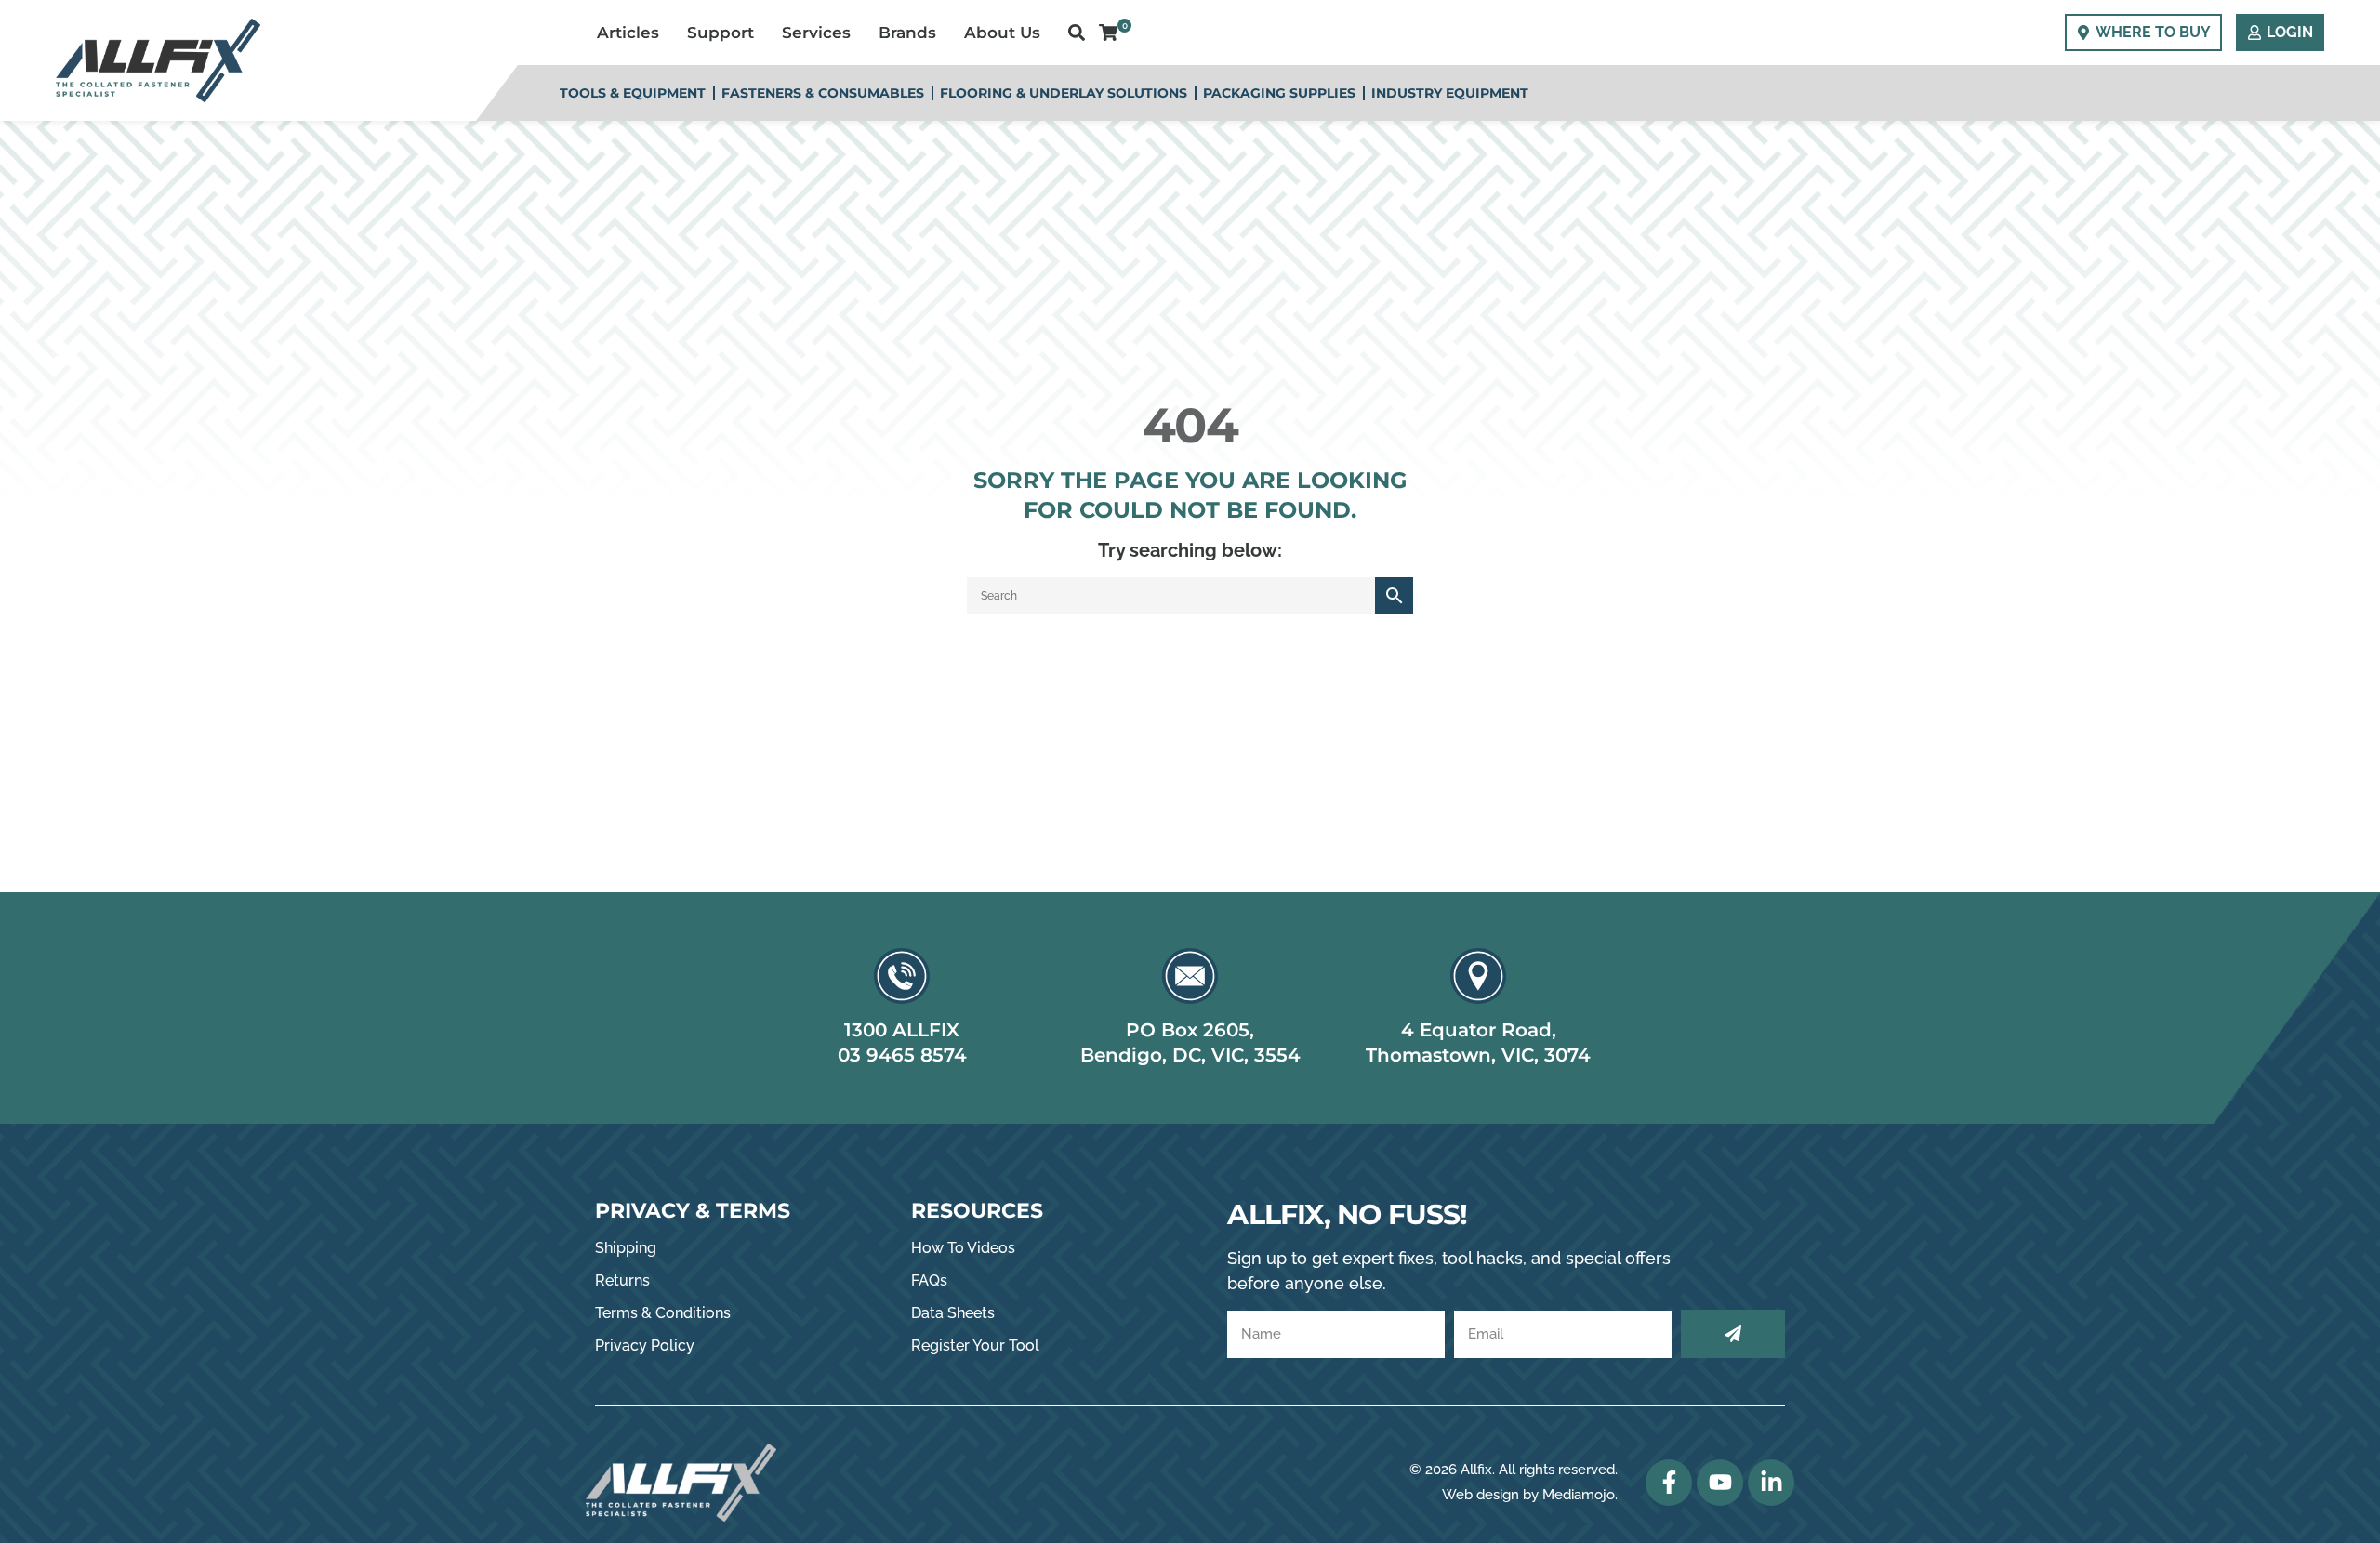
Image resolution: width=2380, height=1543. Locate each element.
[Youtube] (1720, 1483)
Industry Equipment (1450, 93)
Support (721, 33)
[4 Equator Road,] (1478, 976)
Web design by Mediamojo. (1530, 1495)
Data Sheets (953, 1313)
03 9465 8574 (902, 1055)
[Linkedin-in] (1771, 1483)
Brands (907, 33)
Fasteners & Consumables (823, 93)
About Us (1002, 33)
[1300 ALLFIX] (902, 976)
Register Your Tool (975, 1345)
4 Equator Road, (1479, 1030)
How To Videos (963, 1248)
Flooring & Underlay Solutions (1064, 93)
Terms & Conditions (663, 1313)
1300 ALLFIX (902, 1030)
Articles (628, 33)
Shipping (626, 1248)
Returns (622, 1280)
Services (816, 33)
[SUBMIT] (1733, 1334)
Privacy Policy (645, 1345)
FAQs (929, 1280)
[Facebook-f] (1669, 1483)
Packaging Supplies (1279, 93)
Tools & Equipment (633, 93)
